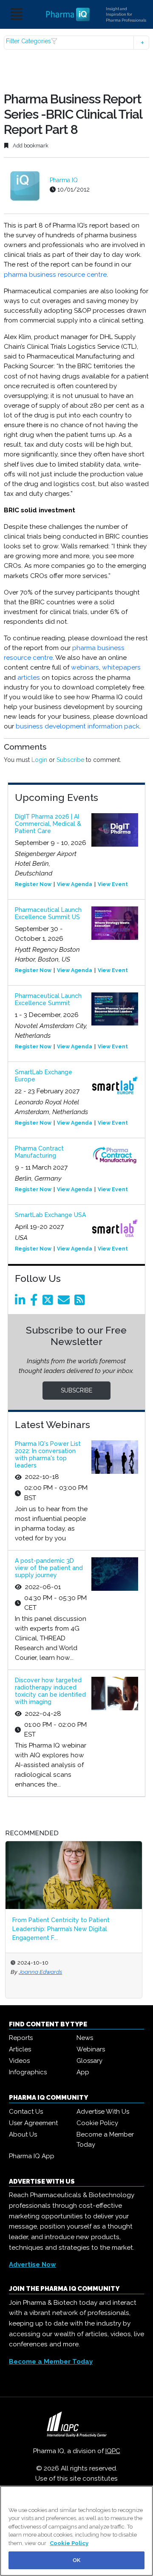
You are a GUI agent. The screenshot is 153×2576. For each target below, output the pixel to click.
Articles (20, 2049)
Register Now (33, 884)
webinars (85, 667)
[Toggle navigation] (17, 15)
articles (29, 678)
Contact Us (26, 2112)
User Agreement (33, 2123)
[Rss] (81, 1302)
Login (39, 760)
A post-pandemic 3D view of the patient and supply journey (49, 1568)
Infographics (28, 2072)
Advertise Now (33, 2265)
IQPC (113, 2451)
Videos (19, 2061)
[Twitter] (49, 1302)
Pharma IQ (64, 180)
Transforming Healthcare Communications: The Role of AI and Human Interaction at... (92, 1924)
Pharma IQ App (32, 2156)
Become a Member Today (105, 2140)
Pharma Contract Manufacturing (39, 1152)
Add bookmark (30, 146)
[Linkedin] (22, 1302)
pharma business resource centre (55, 275)
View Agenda (75, 884)
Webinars (91, 2049)
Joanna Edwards (59, 1972)
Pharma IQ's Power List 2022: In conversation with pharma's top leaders (48, 1454)
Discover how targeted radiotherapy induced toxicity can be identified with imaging (50, 1691)
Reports (21, 2038)
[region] (76, 2531)
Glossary (89, 2061)
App (83, 2072)
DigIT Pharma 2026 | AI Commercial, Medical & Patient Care (48, 824)
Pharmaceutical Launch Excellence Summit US (48, 913)
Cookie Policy (97, 2123)
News (85, 2038)
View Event (113, 884)
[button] (76, 43)
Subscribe (70, 760)
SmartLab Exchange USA (50, 1215)
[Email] (65, 1302)
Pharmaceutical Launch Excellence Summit (48, 999)
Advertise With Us (103, 2112)
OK (76, 2560)
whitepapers (121, 667)
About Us (23, 2134)
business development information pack (78, 726)
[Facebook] (35, 1302)
